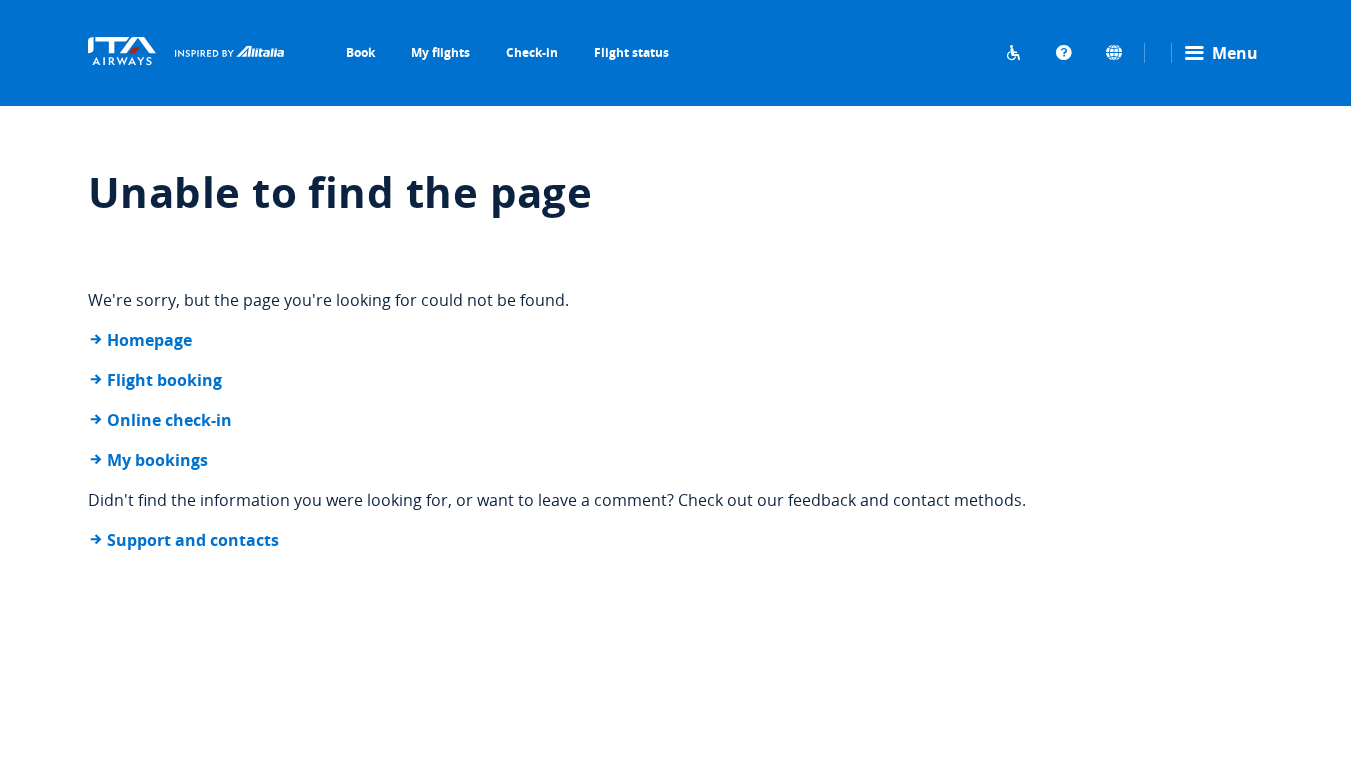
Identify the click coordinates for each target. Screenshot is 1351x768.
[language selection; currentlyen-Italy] (1114, 53)
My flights (440, 52)
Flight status (631, 52)
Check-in (532, 52)
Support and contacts (193, 540)
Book (360, 52)
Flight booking (164, 380)
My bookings (157, 460)
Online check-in (169, 420)
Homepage (149, 340)
